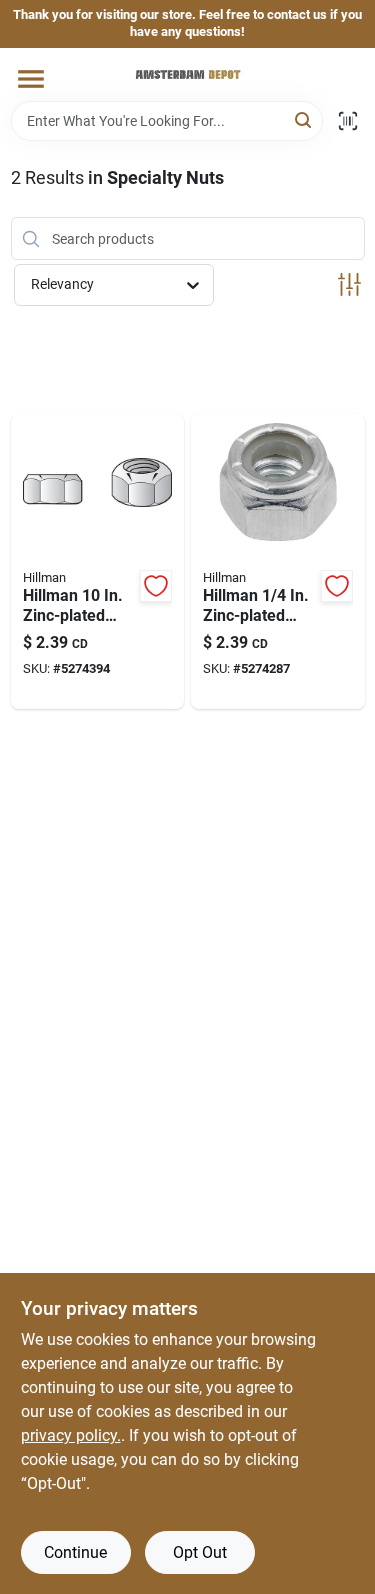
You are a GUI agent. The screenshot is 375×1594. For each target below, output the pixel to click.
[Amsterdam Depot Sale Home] (188, 74)
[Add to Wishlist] (156, 586)
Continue (75, 1552)
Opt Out (200, 1552)
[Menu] (31, 79)
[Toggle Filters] (349, 284)
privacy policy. (71, 1435)
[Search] (304, 119)
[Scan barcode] (348, 121)
